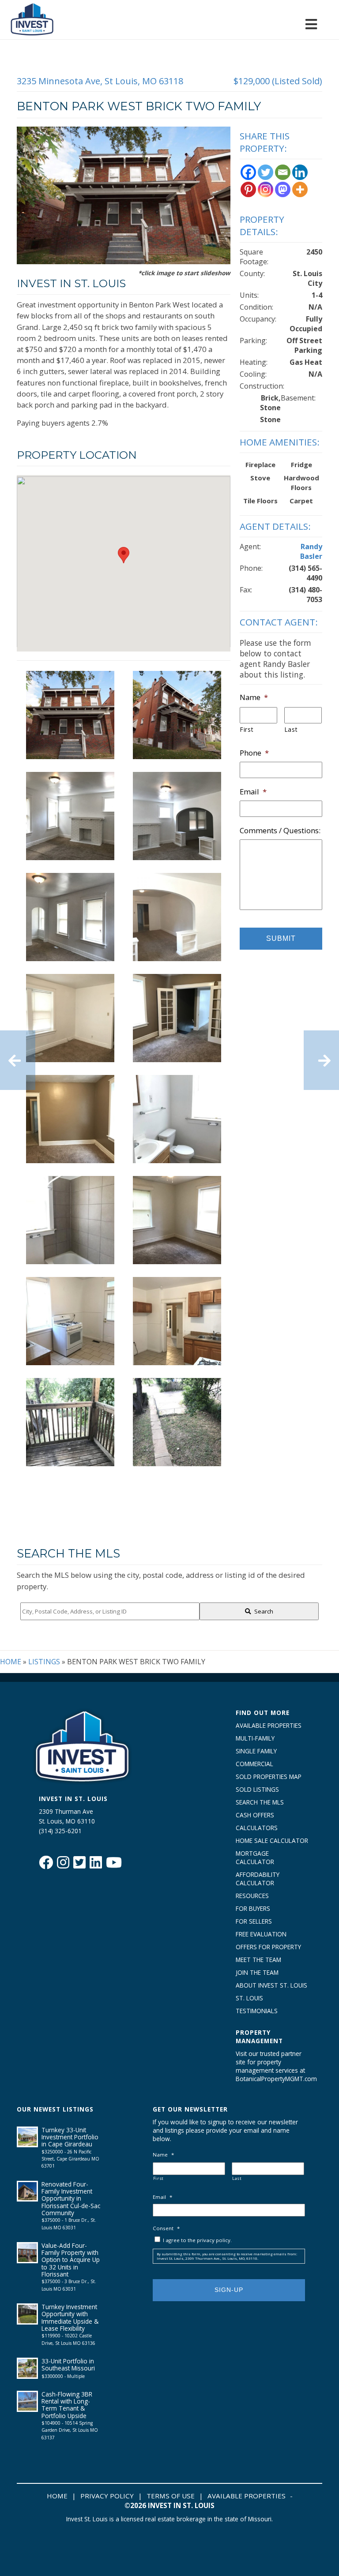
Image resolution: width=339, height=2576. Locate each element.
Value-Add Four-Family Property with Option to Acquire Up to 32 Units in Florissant (71, 2260)
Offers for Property (268, 1947)
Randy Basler (311, 551)
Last (291, 729)
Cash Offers (255, 1815)
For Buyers (253, 1908)
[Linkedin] (300, 172)
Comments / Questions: (280, 831)
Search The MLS (260, 1802)
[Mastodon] (283, 189)
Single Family (256, 1751)
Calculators (257, 1828)
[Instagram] (266, 189)
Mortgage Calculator (255, 1857)
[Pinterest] (248, 189)
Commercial (254, 1764)
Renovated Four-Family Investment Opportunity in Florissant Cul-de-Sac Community (71, 2198)
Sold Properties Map (269, 1777)
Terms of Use (171, 2496)
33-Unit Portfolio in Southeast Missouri (68, 2364)
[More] (300, 189)
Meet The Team (258, 1960)
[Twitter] (266, 172)
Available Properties (269, 1725)
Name (254, 697)
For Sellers (254, 1921)
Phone (254, 753)
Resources (252, 1896)
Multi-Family (255, 1738)
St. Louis (249, 1998)
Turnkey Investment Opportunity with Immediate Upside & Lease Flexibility (70, 2318)
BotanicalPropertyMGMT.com (272, 2079)
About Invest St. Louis (271, 1985)
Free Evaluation (261, 1934)
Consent (166, 2228)
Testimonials (257, 2011)
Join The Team (257, 1972)
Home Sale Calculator (272, 1840)
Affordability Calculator (258, 1879)
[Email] (283, 172)
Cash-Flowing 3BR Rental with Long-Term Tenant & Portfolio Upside (67, 2405)
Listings (44, 1662)
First (247, 729)
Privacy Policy (107, 2496)
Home (11, 1662)
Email (253, 792)
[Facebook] (248, 172)
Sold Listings (257, 1789)
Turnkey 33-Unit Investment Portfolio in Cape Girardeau (70, 2137)
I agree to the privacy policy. (197, 2240)
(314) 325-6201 (60, 1831)
